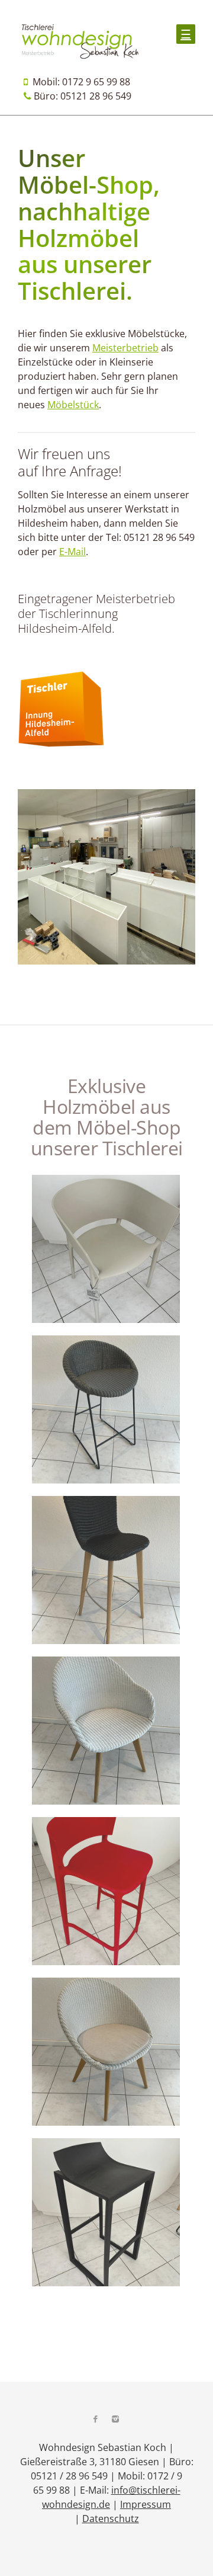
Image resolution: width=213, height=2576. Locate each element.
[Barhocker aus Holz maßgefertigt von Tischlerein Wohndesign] (106, 1572)
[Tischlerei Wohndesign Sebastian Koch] (80, 56)
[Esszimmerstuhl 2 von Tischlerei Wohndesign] (106, 1732)
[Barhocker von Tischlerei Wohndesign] (106, 1411)
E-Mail (72, 552)
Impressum (146, 2504)
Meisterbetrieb (125, 348)
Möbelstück (73, 405)
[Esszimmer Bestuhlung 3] (106, 2053)
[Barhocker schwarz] (106, 2214)
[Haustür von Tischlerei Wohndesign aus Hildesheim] (106, 1893)
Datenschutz (111, 2519)
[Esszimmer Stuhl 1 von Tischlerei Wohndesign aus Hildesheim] (106, 1251)
